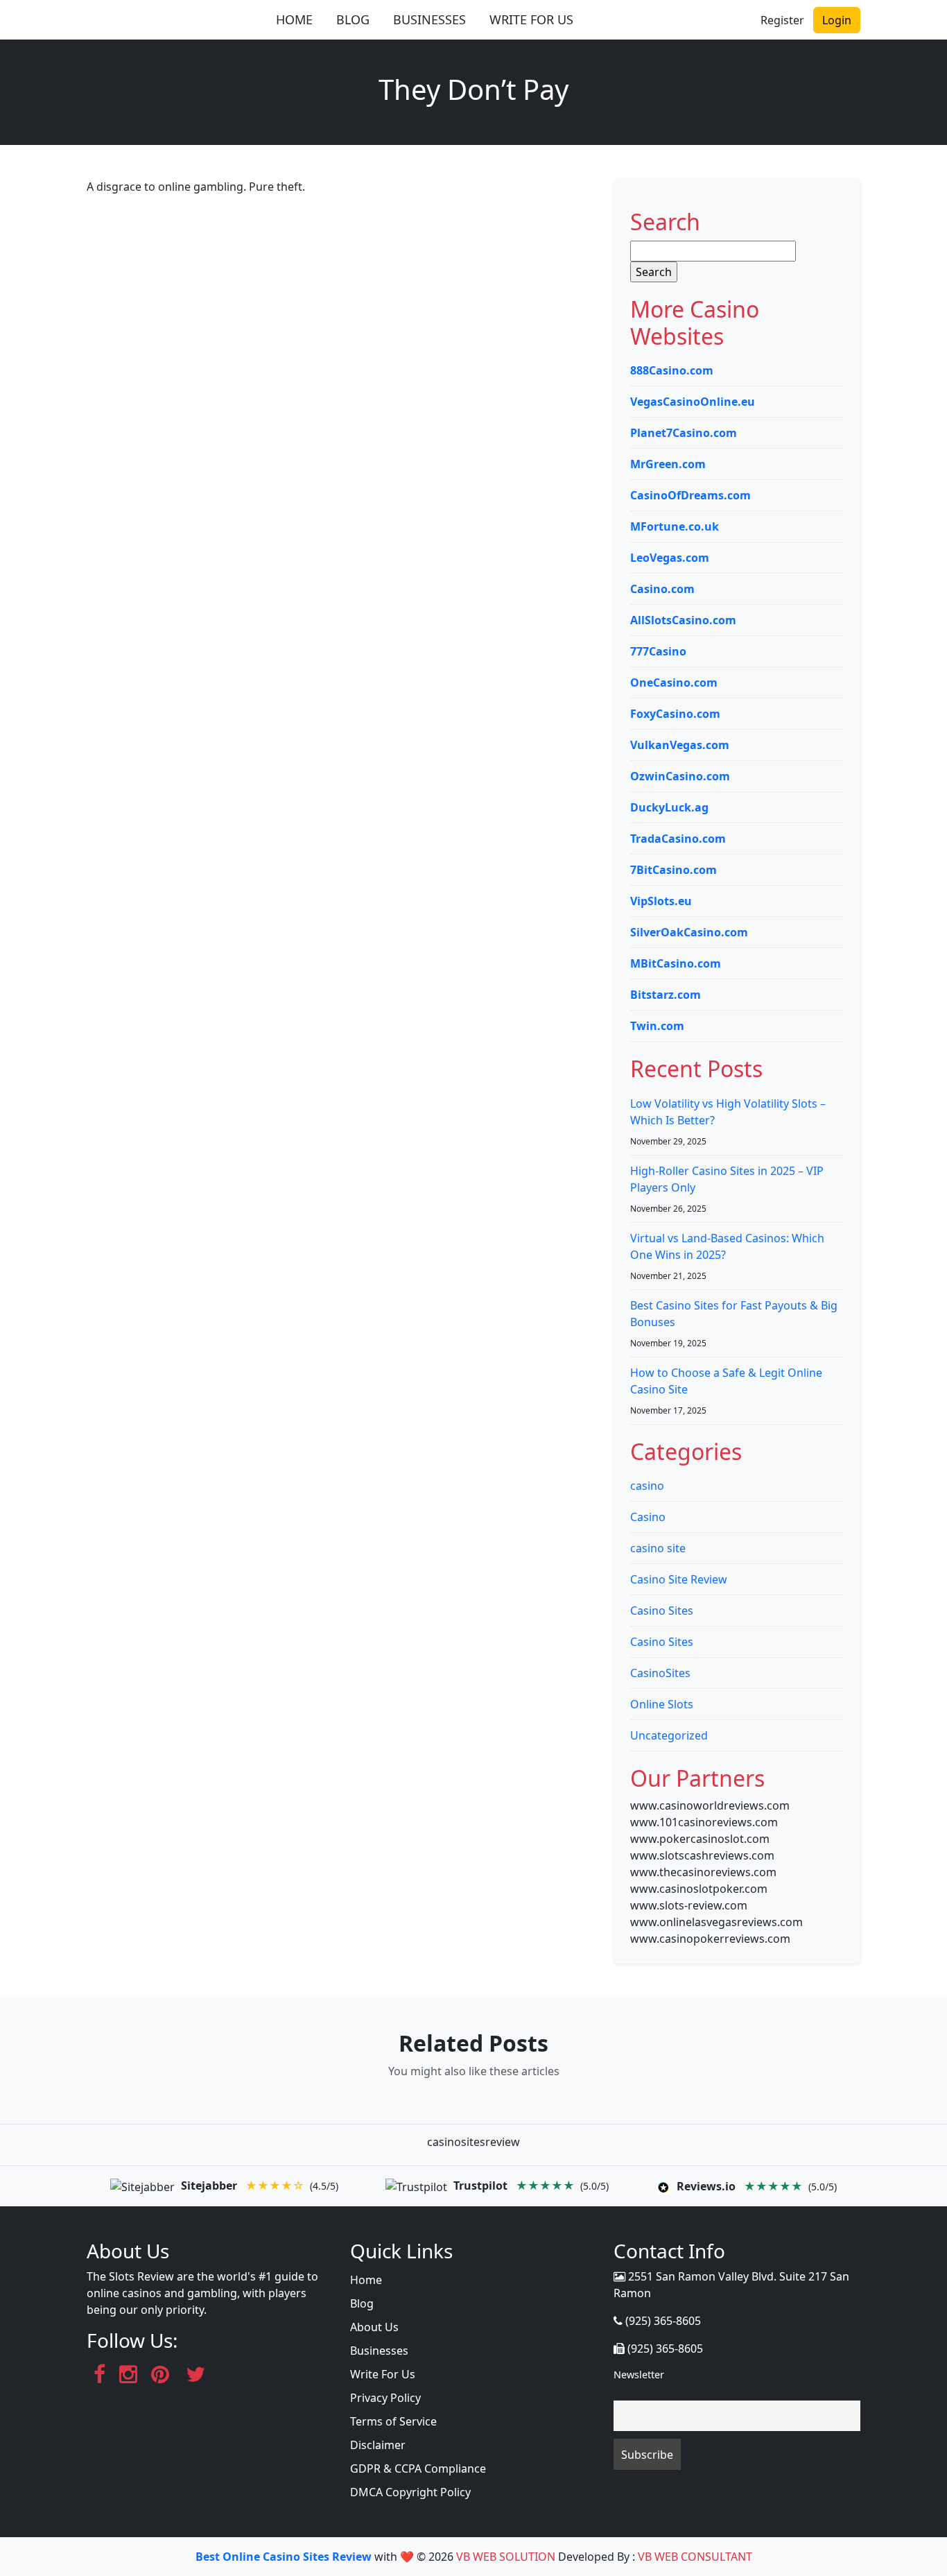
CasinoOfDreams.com (690, 495)
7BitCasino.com (674, 870)
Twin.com (657, 1026)
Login (837, 20)
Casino (648, 1517)
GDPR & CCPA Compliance (418, 2468)
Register (782, 20)
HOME (294, 19)
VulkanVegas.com (680, 745)
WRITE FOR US (531, 19)
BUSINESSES (429, 19)
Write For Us (383, 2374)
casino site (658, 1548)
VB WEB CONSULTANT (695, 2557)
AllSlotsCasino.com (683, 620)
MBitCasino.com (676, 963)
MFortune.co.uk (675, 526)
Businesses (379, 2351)
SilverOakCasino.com (689, 932)
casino (647, 1486)
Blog (362, 2303)
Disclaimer (378, 2445)
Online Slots (662, 1704)
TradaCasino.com (678, 839)
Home (366, 2280)
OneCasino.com (674, 682)
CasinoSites (660, 1673)
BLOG (353, 19)
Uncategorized (669, 1735)
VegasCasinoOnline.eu (693, 402)
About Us (374, 2327)
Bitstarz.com (666, 995)
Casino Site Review (679, 1579)
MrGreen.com (668, 464)
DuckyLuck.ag (669, 807)
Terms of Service (393, 2421)
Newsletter (639, 2375)
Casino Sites (662, 1611)
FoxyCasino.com (675, 714)
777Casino (658, 651)
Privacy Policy (385, 2398)
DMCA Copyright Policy (410, 2492)
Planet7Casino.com (684, 433)
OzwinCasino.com (680, 776)
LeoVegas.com (670, 558)
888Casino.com (672, 370)
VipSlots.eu (661, 901)
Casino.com (662, 589)
